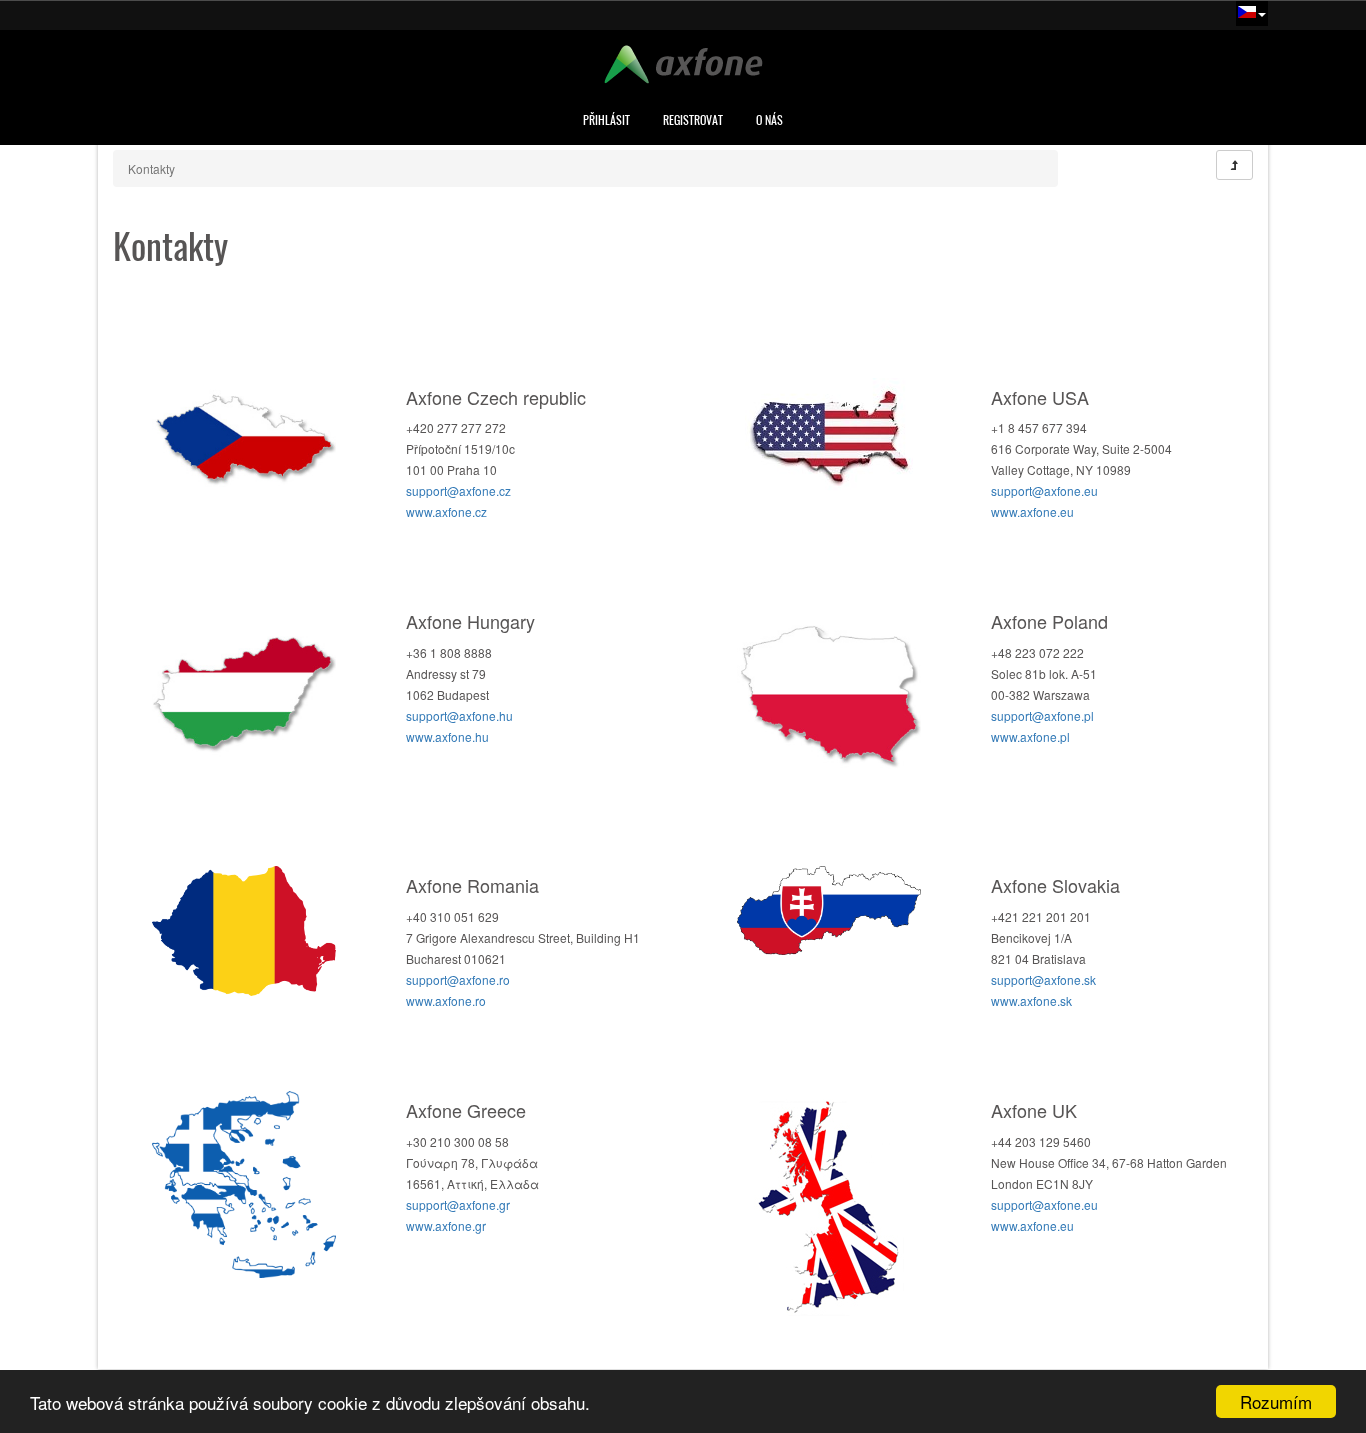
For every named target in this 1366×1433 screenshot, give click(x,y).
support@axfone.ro (458, 979)
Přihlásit (606, 120)
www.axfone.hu (447, 736)
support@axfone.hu (459, 715)
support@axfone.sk (1043, 979)
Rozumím (1276, 1401)
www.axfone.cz (446, 511)
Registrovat (693, 120)
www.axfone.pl (1030, 736)
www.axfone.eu (1032, 511)
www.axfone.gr (446, 1225)
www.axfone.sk (1031, 1000)
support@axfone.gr (458, 1204)
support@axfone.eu (1044, 490)
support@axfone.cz (458, 490)
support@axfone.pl (1042, 715)
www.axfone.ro (446, 1000)
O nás (769, 120)
